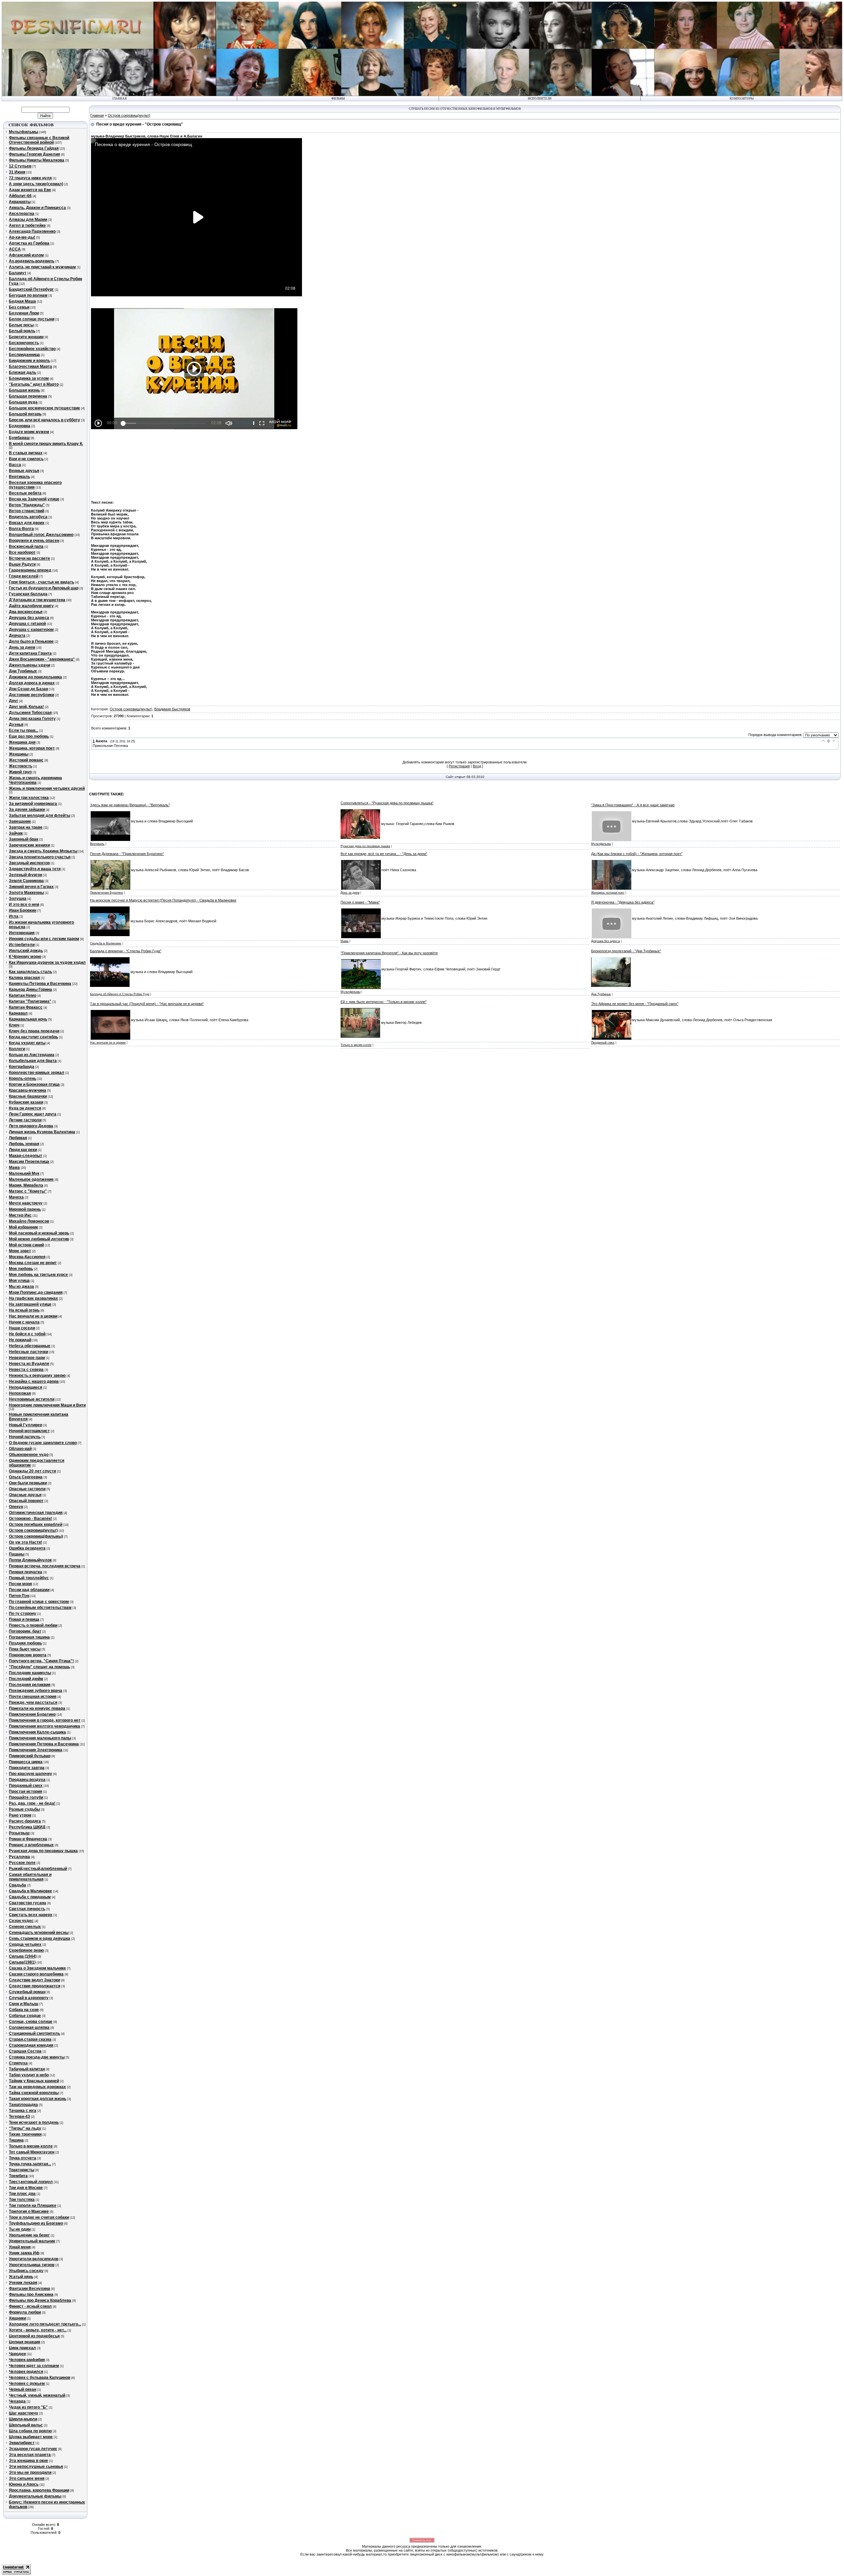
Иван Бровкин (23, 910)
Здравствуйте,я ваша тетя (35, 869)
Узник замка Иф (24, 2253)
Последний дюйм (26, 1679)
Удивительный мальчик (32, 2241)
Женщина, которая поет (32, 748)
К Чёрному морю (25, 957)
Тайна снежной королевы (34, 2093)
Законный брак (24, 839)
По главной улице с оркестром (39, 1602)
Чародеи (17, 2354)
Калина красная (24, 978)
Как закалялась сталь (30, 972)
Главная (97, 115)
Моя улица (19, 1281)
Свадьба (17, 1885)
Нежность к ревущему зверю (37, 1376)
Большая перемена (28, 396)
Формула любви (25, 2312)
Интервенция (22, 933)
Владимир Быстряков (172, 709)
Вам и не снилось (26, 459)
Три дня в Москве (26, 2188)
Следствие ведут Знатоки (34, 1980)
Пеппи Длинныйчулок (30, 1560)
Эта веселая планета (30, 2455)
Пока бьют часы (25, 1649)
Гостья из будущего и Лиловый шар (44, 588)
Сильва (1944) (23, 1956)
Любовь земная (24, 1144)
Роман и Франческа (28, 1839)
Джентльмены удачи (30, 665)
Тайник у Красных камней (34, 2081)
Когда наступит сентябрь (33, 1037)
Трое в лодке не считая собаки (39, 2217)
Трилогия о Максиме (29, 2211)
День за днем (22, 647)
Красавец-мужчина (28, 1090)
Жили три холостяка (29, 798)
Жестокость (21, 766)
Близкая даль (23, 372)
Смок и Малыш (24, 2004)
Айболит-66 (20, 196)
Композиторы (742, 99)
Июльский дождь (26, 951)
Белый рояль (22, 331)
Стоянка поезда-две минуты (37, 2057)
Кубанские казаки (26, 1102)
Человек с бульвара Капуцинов (40, 2378)
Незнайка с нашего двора (34, 1381)
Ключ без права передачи (34, 1031)
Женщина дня (22, 742)
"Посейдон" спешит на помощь (39, 1667)
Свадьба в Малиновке (30, 1891)
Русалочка (19, 1857)
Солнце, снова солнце (31, 2022)
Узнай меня (20, 2247)
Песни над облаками (29, 1590)
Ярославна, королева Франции (39, 2490)
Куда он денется (25, 1108)
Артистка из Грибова (29, 243)
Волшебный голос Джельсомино (41, 535)
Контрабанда (22, 1067)
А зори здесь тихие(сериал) (36, 184)
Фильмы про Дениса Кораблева (40, 2300)
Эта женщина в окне (29, 2461)
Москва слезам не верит (33, 1263)
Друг (14, 701)
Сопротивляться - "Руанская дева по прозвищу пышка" (387, 803)
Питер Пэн (19, 1596)
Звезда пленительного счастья (40, 857)
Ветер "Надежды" (27, 505)
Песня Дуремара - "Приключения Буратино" (127, 854)
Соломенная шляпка (29, 2028)
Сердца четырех (25, 1944)
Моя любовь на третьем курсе (38, 1275)
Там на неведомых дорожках (37, 2087)
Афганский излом (26, 255)
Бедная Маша (22, 301)
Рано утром (20, 1815)
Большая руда (23, 402)
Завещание (20, 821)
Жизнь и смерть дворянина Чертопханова (35, 780)
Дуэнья (16, 725)
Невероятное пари (27, 1358)
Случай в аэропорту (29, 1998)
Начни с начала (24, 1322)
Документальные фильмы (35, 2496)
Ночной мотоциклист (29, 1431)
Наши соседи (22, 1328)
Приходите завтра (27, 1768)
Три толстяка (22, 2200)
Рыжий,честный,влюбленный (38, 1869)
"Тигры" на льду (25, 2128)
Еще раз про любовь (29, 736)
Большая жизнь (24, 390)
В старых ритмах (26, 453)
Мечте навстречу (26, 1203)
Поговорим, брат (25, 1631)
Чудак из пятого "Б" (28, 2407)
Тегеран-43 (19, 2117)
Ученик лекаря (23, 2283)
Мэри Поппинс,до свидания (36, 1292)
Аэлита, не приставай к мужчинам (42, 267)
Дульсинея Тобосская (30, 713)
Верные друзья (24, 471)
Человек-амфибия (27, 2360)
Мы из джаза (21, 1287)
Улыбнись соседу (26, 2271)
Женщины (19, 754)
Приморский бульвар (30, 1756)
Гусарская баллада (28, 594)
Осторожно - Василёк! (30, 1519)
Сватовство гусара (28, 1903)
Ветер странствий (27, 511)
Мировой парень (25, 1209)
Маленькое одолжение (31, 1179)
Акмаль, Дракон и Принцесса (37, 208)
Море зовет (20, 1251)
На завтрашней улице (30, 1304)
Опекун (16, 1507)
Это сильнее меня (27, 2478)
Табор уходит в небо (29, 2075)
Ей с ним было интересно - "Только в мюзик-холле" (384, 1002)
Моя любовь (21, 1269)
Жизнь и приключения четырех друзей (47, 788)
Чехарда (17, 2401)
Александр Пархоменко (32, 231)
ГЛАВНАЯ (120, 99)
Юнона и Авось (24, 2484)
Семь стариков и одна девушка (40, 1939)
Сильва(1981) (22, 1962)
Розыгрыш (19, 1833)
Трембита (18, 2176)
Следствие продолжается (35, 1986)
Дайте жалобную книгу (31, 606)
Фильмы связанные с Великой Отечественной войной (39, 140)
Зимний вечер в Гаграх (31, 887)
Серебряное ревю (26, 1950)
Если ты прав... (24, 730)
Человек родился (26, 2372)
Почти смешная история (33, 1697)
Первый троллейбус (29, 1578)
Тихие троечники (25, 2134)
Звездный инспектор (29, 863)
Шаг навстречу (24, 2413)
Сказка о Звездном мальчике (37, 1968)
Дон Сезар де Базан (29, 689)
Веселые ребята (25, 493)
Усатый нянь (21, 2277)
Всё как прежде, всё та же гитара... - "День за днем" (384, 854)
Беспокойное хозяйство (32, 349)
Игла (14, 916)
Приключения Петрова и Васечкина (44, 1744)
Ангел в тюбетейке (27, 225)
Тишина (16, 2140)
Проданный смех (26, 1786)
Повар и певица (24, 1619)
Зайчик (16, 833)
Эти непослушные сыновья (36, 2467)
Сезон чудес (21, 1921)
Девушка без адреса (29, 618)
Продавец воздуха (27, 1780)
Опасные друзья (25, 1495)
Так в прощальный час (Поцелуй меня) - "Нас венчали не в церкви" (147, 1004)
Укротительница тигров (32, 2265)
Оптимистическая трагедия (36, 1513)
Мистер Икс (20, 1215)
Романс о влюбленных (31, 1845)
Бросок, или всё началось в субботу (45, 420)
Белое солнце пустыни (32, 319)
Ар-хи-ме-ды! (22, 237)
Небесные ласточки (29, 1352)
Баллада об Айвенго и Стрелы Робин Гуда (120, 994)
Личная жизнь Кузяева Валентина (42, 1132)
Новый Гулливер (26, 1425)
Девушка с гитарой (27, 624)
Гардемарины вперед (30, 570)
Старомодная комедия (31, 2045)
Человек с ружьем (27, 2384)
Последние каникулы (30, 1673)
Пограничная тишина (29, 1637)
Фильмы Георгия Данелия (34, 154)
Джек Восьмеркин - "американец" (42, 659)
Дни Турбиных (23, 671)
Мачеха (16, 1197)
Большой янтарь (25, 414)
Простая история (26, 1791)
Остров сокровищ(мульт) (33, 1530)
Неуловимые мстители (32, 1399)
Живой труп (20, 772)
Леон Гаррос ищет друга (33, 1114)
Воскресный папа (26, 547)
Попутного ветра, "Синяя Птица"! (41, 1661)
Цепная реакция (25, 2342)
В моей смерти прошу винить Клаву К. (46, 444)
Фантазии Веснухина (30, 2289)
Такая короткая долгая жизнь (38, 2099)
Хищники (17, 2318)
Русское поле (22, 1863)
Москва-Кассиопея (27, 1257)
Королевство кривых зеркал (37, 1073)
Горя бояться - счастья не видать (42, 582)
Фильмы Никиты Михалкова (37, 160)
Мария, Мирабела (26, 1185)
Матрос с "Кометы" (28, 1191)
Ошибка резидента (27, 1548)
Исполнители (540, 99)
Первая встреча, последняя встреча (45, 1566)
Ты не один (20, 2229)
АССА (15, 249)
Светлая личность (27, 1909)
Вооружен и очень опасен (34, 541)
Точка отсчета (23, 2158)
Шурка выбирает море (31, 2437)
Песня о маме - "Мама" (360, 902)
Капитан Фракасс (26, 1007)
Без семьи (19, 307)
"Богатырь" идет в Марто (34, 384)
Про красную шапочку (30, 1774)
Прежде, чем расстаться (33, 1703)
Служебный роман (27, 1992)
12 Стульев (20, 166)
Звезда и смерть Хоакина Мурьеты (43, 851)
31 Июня (17, 172)
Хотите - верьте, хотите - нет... (38, 2330)
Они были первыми (28, 1483)
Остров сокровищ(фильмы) (36, 1536)
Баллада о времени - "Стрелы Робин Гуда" (126, 951)
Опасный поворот (26, 1501)
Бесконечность (24, 343)
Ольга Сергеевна (26, 1477)
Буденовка (20, 426)
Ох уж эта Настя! (26, 1542)
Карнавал (18, 1013)
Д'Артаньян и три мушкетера (37, 600)
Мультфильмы (24, 132)
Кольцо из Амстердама (32, 1055)
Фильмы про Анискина (31, 2295)
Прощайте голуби (26, 1797)
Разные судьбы (24, 1809)
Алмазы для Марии (28, 220)
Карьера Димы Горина (30, 990)
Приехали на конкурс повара (37, 1708)
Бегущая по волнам (28, 295)
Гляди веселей (24, 576)
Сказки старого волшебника (36, 1974)
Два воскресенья (26, 612)
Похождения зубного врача (36, 1691)
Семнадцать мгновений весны (39, 1933)
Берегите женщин (26, 337)
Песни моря (20, 1584)
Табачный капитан (27, 2069)
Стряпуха (18, 2063)
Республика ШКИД (27, 1827)
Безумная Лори (24, 313)
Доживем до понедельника (35, 677)
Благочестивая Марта (30, 367)
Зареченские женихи (29, 845)
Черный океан (23, 2389)
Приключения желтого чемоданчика (45, 1726)
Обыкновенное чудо (29, 1455)
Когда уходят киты (27, 1043)
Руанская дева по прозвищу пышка (43, 1851)
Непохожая (20, 1393)
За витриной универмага (33, 804)
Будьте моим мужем (29, 432)
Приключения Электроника (36, 1750)
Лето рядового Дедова (31, 1126)
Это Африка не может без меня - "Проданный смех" (635, 1004)
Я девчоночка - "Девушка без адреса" (623, 902)
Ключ (14, 1025)
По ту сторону (23, 1614)
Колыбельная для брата (33, 1061)
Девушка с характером (31, 630)
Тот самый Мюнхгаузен (32, 2152)
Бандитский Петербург (31, 289)
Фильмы (338, 99)
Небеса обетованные (30, 1346)
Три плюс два (22, 2194)
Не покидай (20, 1340)
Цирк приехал (22, 2348)
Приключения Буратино (32, 1714)
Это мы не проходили (30, 2472)
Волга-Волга (21, 529)
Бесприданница (24, 355)
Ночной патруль (25, 1437)
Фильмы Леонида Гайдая (34, 148)
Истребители (22, 945)
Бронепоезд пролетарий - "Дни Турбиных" (626, 951)
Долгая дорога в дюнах (32, 683)
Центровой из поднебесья (34, 2336)
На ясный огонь (24, 1310)
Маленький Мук (24, 1173)
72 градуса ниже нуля (30, 178)
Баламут (18, 273)
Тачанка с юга (23, 2111)
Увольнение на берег (29, 2235)
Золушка (18, 899)
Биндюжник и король (30, 361)
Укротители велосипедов (34, 2259)
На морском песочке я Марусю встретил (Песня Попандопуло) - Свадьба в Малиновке (163, 900)
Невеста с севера (26, 1370)
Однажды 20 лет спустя (32, 1471)
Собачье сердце (25, 2016)
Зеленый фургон (26, 875)
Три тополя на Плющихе (33, 2206)
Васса (15, 465)
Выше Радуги (22, 564)
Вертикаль (19, 477)
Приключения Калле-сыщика (37, 1732)
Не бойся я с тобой (27, 1334)
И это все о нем (24, 904)
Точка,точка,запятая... (30, 2164)
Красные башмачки (28, 1096)
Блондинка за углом (29, 378)
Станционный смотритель (34, 2033)
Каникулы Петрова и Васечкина (40, 984)
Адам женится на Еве (30, 190)
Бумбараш (19, 438)
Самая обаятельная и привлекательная (30, 1877)
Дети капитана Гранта (30, 653)
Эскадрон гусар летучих (33, 2449)
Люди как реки (23, 1150)
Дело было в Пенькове (31, 641)
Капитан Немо (23, 995)
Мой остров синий (26, 1245)
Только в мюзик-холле (31, 2146)
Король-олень (23, 1079)
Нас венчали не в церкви (33, 1316)
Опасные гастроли (27, 1489)
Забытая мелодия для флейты (40, 815)
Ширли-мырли (23, 2419)
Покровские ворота (28, 1655)
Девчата (17, 636)
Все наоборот (22, 552)
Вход (477, 766)
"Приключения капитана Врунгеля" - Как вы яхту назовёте (389, 953)
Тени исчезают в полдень (34, 2122)
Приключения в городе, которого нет (45, 1720)
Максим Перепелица (29, 1162)
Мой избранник (23, 1227)
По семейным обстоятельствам (40, 1608)
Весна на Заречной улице (34, 499)
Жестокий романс (26, 760)
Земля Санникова (26, 881)
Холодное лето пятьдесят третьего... (45, 2324)
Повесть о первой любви (33, 1625)
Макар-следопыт (26, 1156)
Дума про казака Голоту (32, 719)
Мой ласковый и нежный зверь (39, 1233)
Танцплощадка (23, 2105)
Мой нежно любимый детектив (39, 1239)
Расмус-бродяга (25, 1821)
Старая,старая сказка (30, 2039)
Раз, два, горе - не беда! (32, 1803)
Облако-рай (20, 1449)
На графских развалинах (33, 1298)
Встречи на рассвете (30, 558)
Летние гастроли (25, 1120)
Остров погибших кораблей (36, 1525)
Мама (14, 1168)
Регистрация (459, 766)
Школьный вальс (26, 2425)
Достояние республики (31, 695)
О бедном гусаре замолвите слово (43, 1443)
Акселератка (22, 214)
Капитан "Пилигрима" (30, 1001)
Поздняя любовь (25, 1643)
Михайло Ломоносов (29, 1221)
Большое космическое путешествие (45, 408)
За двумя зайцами (27, 810)
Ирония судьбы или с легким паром (44, 939)
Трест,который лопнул (31, 2182)
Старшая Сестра (25, 2051)
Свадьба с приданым (30, 1897)
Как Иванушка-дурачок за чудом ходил (47, 962)
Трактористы (22, 2170)
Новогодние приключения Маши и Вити (47, 1405)
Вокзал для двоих (27, 523)
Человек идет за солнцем (34, 2366)
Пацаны (17, 1554)
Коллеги (17, 1049)
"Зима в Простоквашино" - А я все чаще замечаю (633, 805)
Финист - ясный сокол (30, 2306)
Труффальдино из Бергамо (36, 2223)
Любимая (18, 1138)
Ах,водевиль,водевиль (32, 261)
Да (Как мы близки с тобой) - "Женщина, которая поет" (637, 854)
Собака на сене (24, 2010)
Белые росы (21, 325)
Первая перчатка (26, 1572)
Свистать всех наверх (31, 1915)
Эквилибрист (22, 2443)
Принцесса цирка (26, 1762)
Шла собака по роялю (30, 2431)
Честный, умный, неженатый (37, 2395)
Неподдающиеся (26, 1387)
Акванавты (20, 202)
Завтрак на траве (26, 827)
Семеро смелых (25, 1927)
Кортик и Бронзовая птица (34, 1084)
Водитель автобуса (28, 517)
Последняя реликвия (30, 1685)
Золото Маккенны (26, 893)
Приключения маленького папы (40, 1738)
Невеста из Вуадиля (29, 1364)
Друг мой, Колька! (26, 707)
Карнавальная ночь (28, 1019)
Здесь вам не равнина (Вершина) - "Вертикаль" (130, 805)
